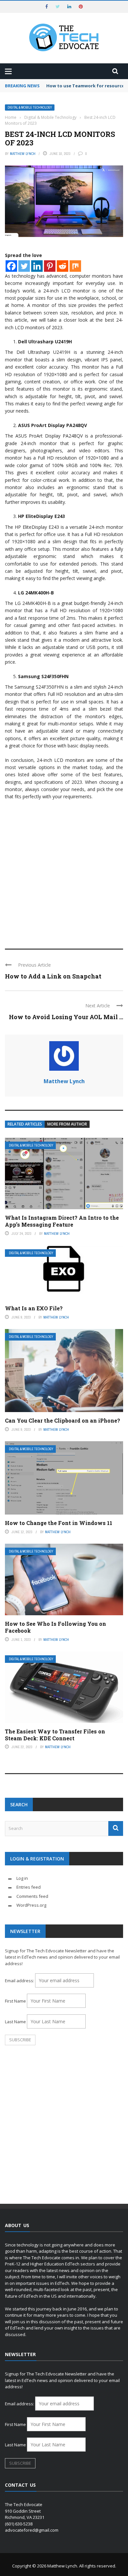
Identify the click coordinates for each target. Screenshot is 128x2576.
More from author (67, 1124)
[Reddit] (63, 266)
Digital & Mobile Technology (30, 107)
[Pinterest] (50, 266)
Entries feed (29, 1887)
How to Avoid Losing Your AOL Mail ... (66, 1017)
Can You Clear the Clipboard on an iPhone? (63, 1420)
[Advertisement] (64, 871)
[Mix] (75, 266)
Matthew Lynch (23, 154)
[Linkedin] (37, 266)
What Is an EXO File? (34, 1308)
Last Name (15, 2022)
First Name (15, 2001)
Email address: (20, 1981)
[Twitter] (24, 266)
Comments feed (32, 1896)
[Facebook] (11, 266)
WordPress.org (31, 1905)
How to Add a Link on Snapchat (53, 976)
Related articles (25, 1124)
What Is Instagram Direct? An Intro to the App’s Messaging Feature (62, 1221)
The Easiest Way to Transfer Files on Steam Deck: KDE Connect (55, 1735)
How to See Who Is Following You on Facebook (55, 1627)
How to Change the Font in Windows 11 (59, 1523)
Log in (22, 1878)
